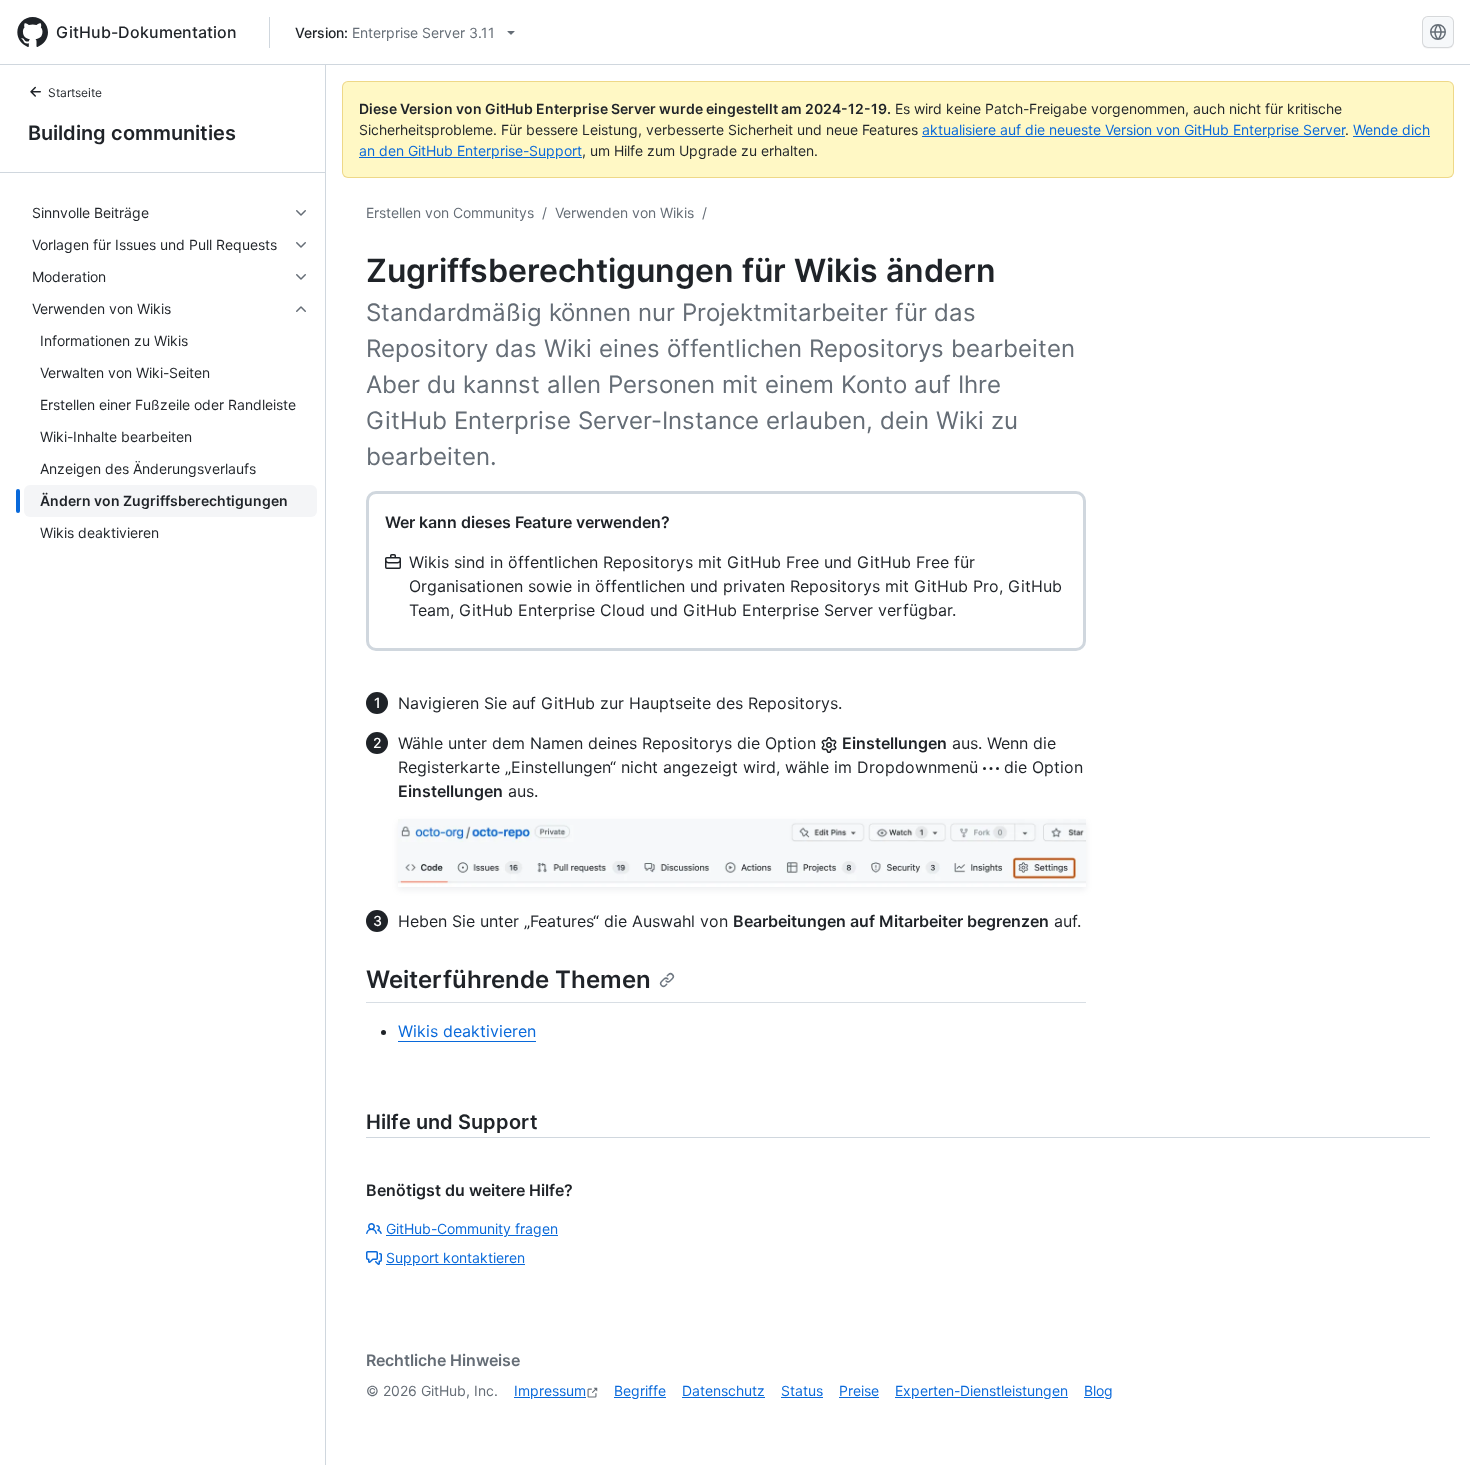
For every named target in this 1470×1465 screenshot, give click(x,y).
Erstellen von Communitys (450, 212)
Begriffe (640, 1390)
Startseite (75, 92)
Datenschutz (723, 1390)
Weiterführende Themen (508, 979)
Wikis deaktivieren (467, 1031)
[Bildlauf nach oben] (1426, 1421)
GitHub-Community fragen (472, 1228)
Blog (1098, 1390)
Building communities (132, 133)
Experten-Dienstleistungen (981, 1390)
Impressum (550, 1390)
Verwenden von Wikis (624, 212)
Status (802, 1390)
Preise (859, 1390)
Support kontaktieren (455, 1257)
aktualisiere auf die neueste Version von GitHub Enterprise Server (1133, 129)
